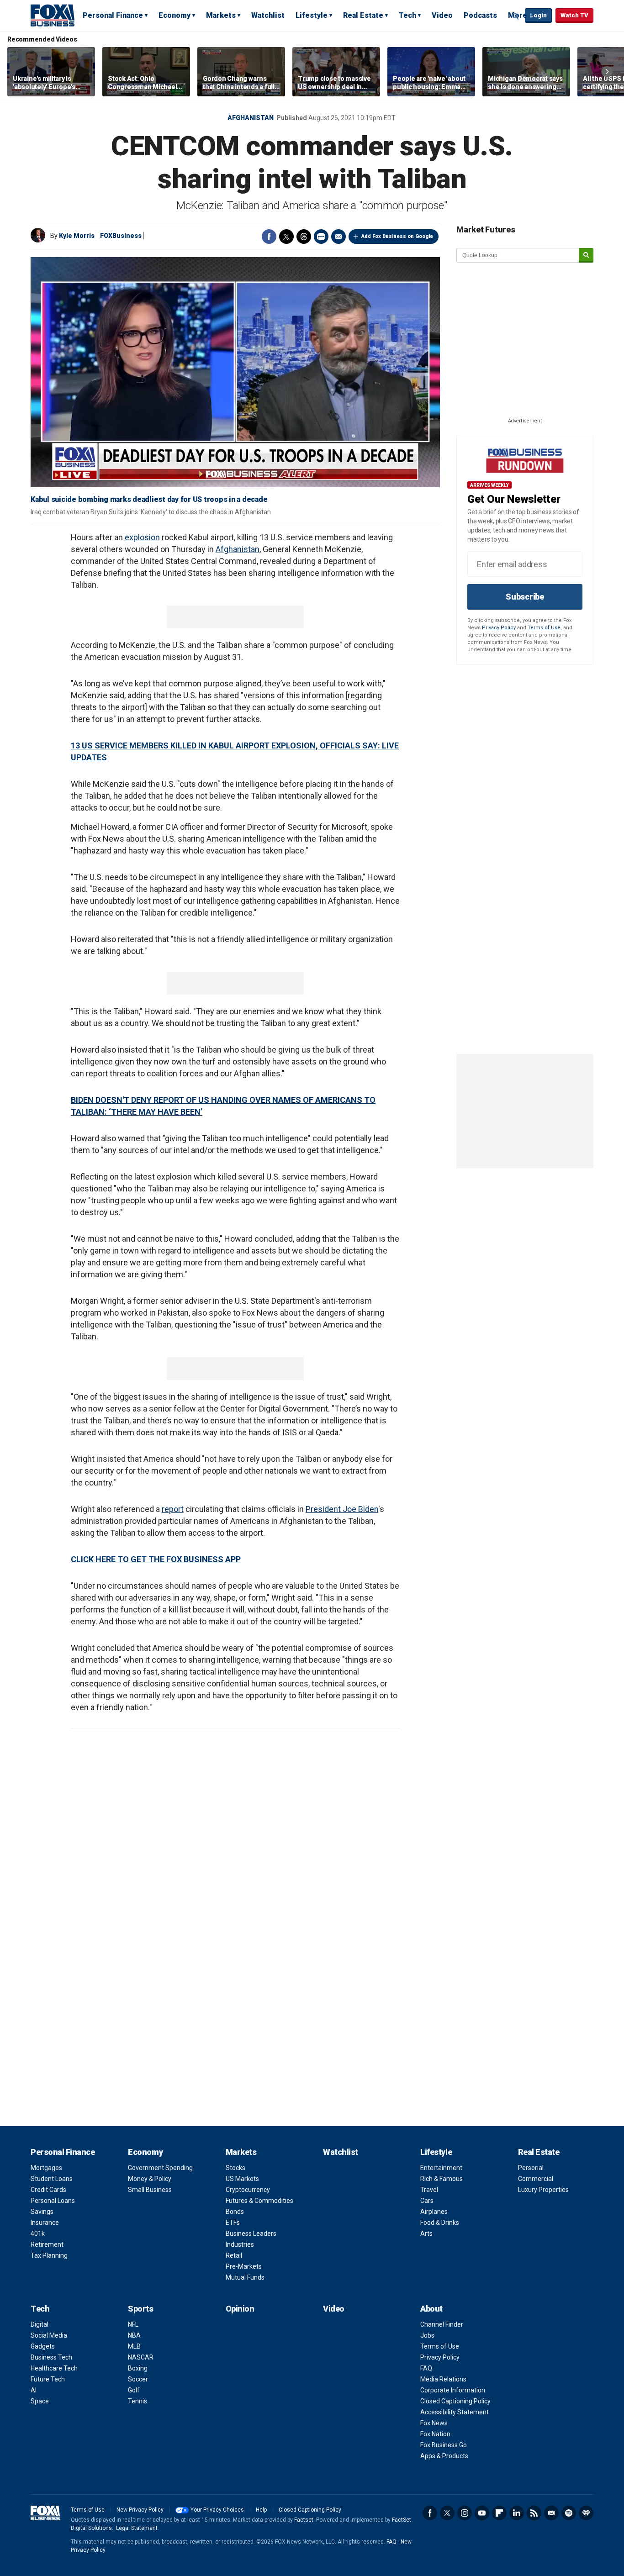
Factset (304, 2520)
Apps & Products (444, 2456)
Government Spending (160, 2168)
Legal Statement (137, 2528)
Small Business (150, 2190)
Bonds (235, 2212)
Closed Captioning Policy (455, 2401)
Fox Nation (435, 2434)
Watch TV (574, 15)
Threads (304, 237)
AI (34, 2390)
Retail (234, 2255)
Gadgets (43, 2346)
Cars (427, 2201)
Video (442, 15)
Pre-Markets (244, 2266)
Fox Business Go (444, 2445)
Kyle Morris (77, 236)
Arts (426, 2234)
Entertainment (441, 2168)
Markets (221, 15)
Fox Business (53, 15)
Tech (407, 15)
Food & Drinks (440, 2223)
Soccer (138, 2379)
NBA (134, 2335)
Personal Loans (53, 2201)
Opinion (240, 2309)
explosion (142, 537)
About (431, 2309)
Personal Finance (113, 15)
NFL (133, 2324)
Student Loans (52, 2179)
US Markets (242, 2179)
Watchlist (268, 15)
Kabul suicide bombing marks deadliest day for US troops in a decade (149, 499)
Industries (240, 2244)
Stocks (235, 2168)
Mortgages (46, 2168)
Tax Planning (49, 2255)
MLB (134, 2346)
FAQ (426, 2368)
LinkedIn (517, 2513)
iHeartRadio (586, 2513)
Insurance (45, 2223)
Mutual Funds (245, 2277)
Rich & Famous (442, 2179)
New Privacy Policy (140, 2510)
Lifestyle (312, 15)
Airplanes (434, 2212)
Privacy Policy (499, 628)
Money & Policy (150, 2179)
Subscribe (525, 597)
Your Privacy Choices (217, 2510)
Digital (40, 2324)
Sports (140, 2309)
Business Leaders (251, 2234)
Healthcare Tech (54, 2368)
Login (538, 15)
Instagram (465, 2513)
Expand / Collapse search (516, 16)
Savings (42, 2212)
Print (321, 237)
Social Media (49, 2335)
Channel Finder (442, 2324)
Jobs (427, 2335)
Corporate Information (453, 2390)
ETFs (233, 2223)
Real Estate (363, 15)
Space (40, 2401)
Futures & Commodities (259, 2201)
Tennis (137, 2401)
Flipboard (499, 2513)
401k (38, 2234)
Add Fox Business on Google (397, 236)
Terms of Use (544, 628)
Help (261, 2510)
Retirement (47, 2244)
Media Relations (443, 2379)
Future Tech (48, 2379)
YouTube (482, 2513)
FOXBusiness (121, 236)
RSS (534, 2513)
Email (338, 237)
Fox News (434, 2423)
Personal (531, 2168)
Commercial (536, 2179)
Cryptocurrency (248, 2190)
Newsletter (551, 2513)
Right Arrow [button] (607, 72)
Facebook (269, 237)
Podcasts (480, 15)
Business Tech (51, 2357)
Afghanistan (251, 118)
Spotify (569, 2513)
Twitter (286, 237)
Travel (429, 2190)
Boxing (138, 2368)
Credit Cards (48, 2190)
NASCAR (141, 2357)
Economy (175, 15)
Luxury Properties (543, 2190)
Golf (134, 2390)
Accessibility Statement (455, 2412)
